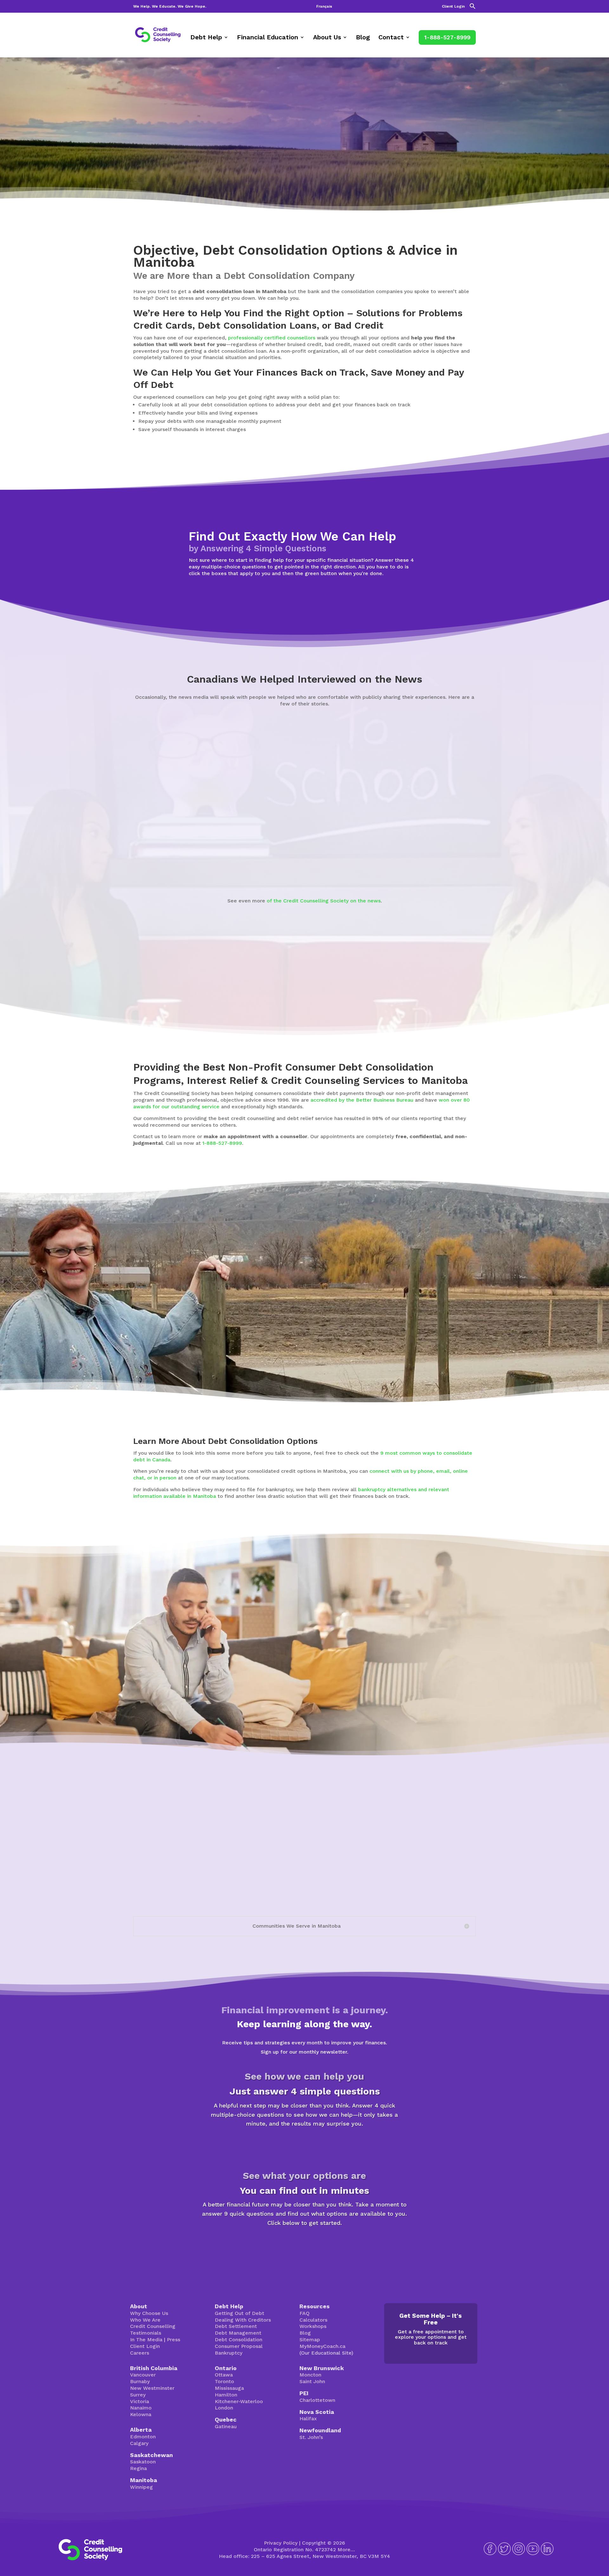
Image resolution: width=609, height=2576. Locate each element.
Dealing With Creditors (243, 2320)
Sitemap (310, 2340)
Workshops (313, 2326)
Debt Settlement (236, 2326)
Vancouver (143, 2375)
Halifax (308, 2419)
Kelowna (141, 2414)
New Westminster (152, 2388)
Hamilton (226, 2395)
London (224, 2408)
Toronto (224, 2381)
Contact (391, 38)
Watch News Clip (153, 866)
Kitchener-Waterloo (239, 2401)
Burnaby (140, 2381)
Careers (140, 2353)
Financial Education (268, 38)
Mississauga (229, 2388)
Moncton (310, 2375)
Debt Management (238, 2333)
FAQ (304, 2313)
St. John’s (311, 2437)
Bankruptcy (229, 2353)
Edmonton (143, 2437)
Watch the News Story (297, 867)
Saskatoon (143, 2462)
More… (346, 2550)
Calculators (313, 2320)
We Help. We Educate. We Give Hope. (170, 7)
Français (324, 7)
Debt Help (206, 38)
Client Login (453, 7)
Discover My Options (305, 2245)
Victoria (140, 2401)
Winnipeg (141, 2487)
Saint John (312, 2381)
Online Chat (404, 1688)
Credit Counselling (153, 2326)
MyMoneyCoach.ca (322, 2346)
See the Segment (493, 866)
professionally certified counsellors (272, 338)
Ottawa (224, 2375)
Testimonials (146, 2333)
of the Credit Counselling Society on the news (324, 901)
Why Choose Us (149, 2313)
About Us (327, 38)
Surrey (138, 2395)
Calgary (139, 2443)
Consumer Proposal (239, 2346)
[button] (473, 8)
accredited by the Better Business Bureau (362, 1100)
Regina (138, 2468)
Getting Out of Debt (239, 2313)
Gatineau (226, 2426)
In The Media (146, 2340)
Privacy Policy (281, 2543)
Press (174, 2340)
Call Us (453, 1688)
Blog (363, 38)
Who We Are (145, 2320)
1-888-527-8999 (447, 37)
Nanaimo (141, 2408)
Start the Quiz (304, 2146)
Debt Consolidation (239, 2340)
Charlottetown (317, 2400)
